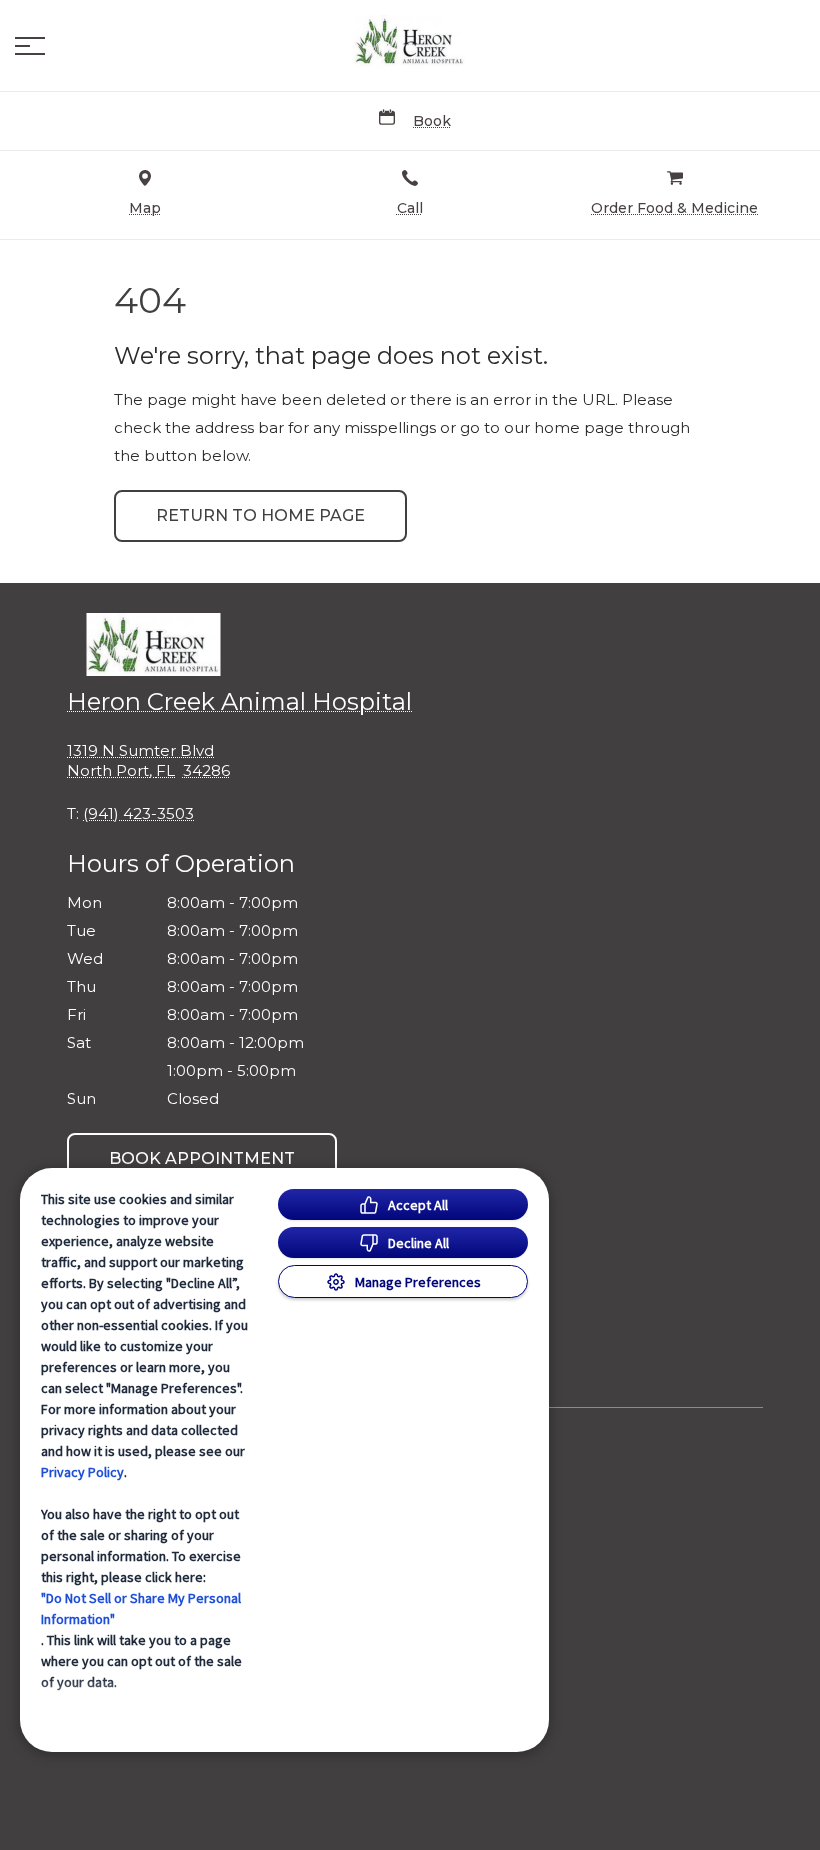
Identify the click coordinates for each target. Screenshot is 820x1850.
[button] (30, 46)
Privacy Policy (82, 1472)
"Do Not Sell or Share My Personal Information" (141, 1608)
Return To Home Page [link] (260, 515)
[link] (410, 41)
